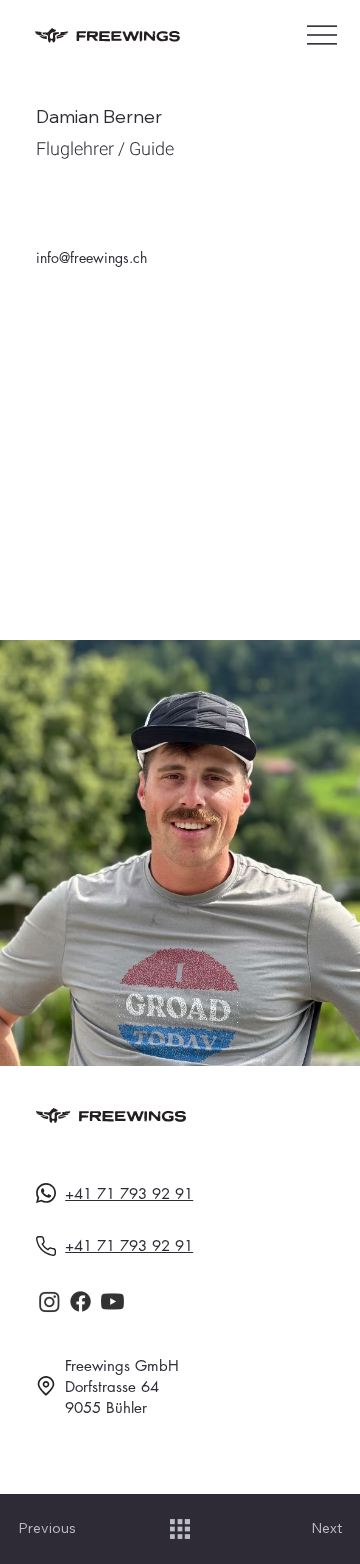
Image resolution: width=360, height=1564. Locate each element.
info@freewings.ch (91, 257)
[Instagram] (49, 1301)
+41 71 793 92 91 (129, 1193)
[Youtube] (112, 1301)
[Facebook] (80, 1301)
